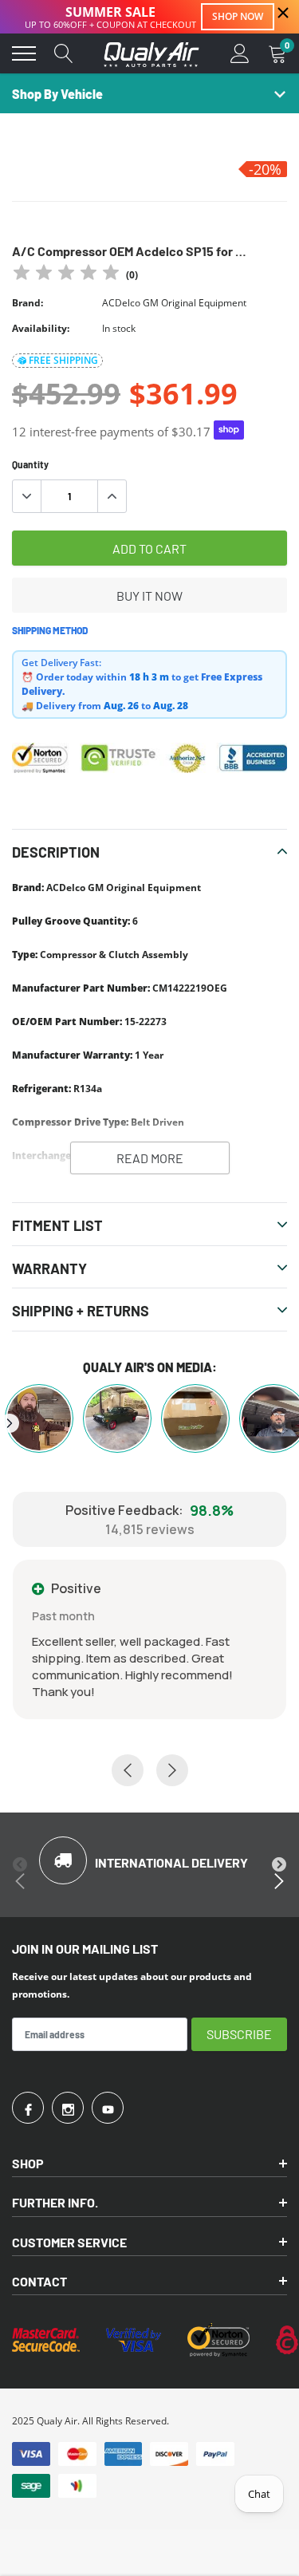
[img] (66, 275)
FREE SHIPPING (63, 360)
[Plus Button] (112, 496)
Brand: (28, 303)
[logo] (151, 53)
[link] (28, 2108)
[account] (240, 53)
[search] (64, 53)
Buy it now (149, 596)
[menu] (24, 53)
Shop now (238, 16)
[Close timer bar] (283, 13)
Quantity (30, 464)
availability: (41, 328)
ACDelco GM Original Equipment (174, 303)
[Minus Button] (27, 496)
